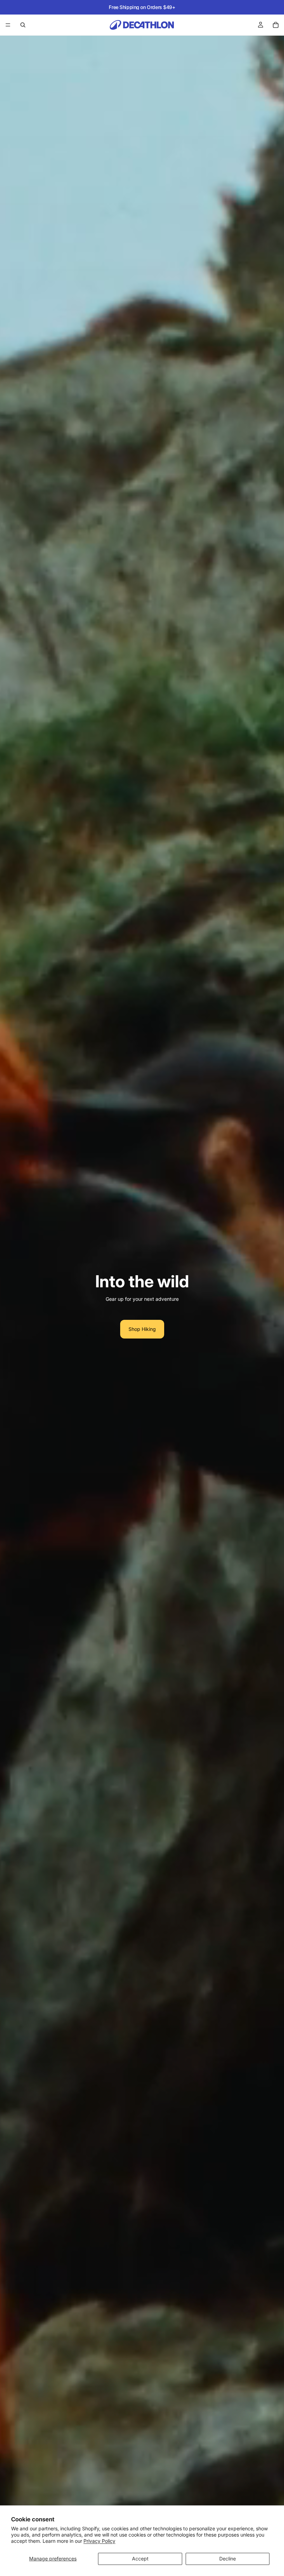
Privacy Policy (99, 2541)
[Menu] (8, 25)
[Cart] (276, 25)
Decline (228, 2559)
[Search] (23, 25)
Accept (140, 2559)
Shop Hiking (142, 1329)
